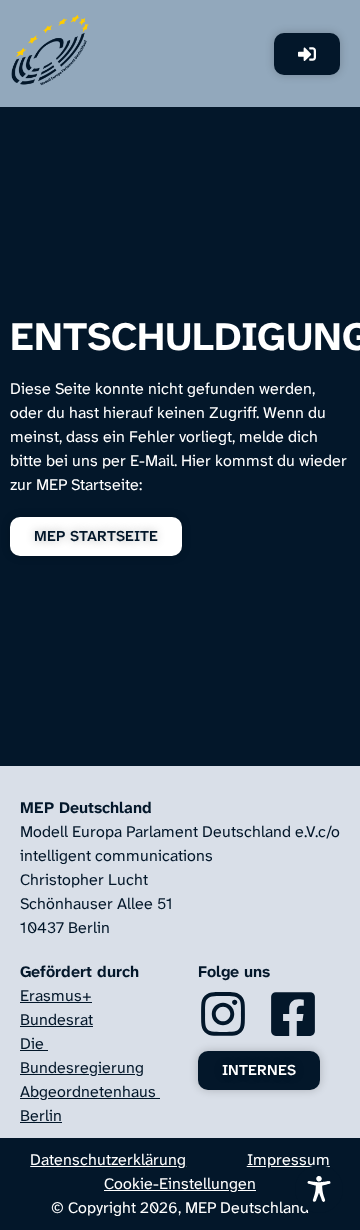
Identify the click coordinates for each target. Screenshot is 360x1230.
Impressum (288, 1159)
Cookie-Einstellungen (180, 1183)
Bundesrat (56, 1019)
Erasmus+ (56, 995)
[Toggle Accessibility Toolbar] (319, 1189)
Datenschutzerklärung (108, 1159)
